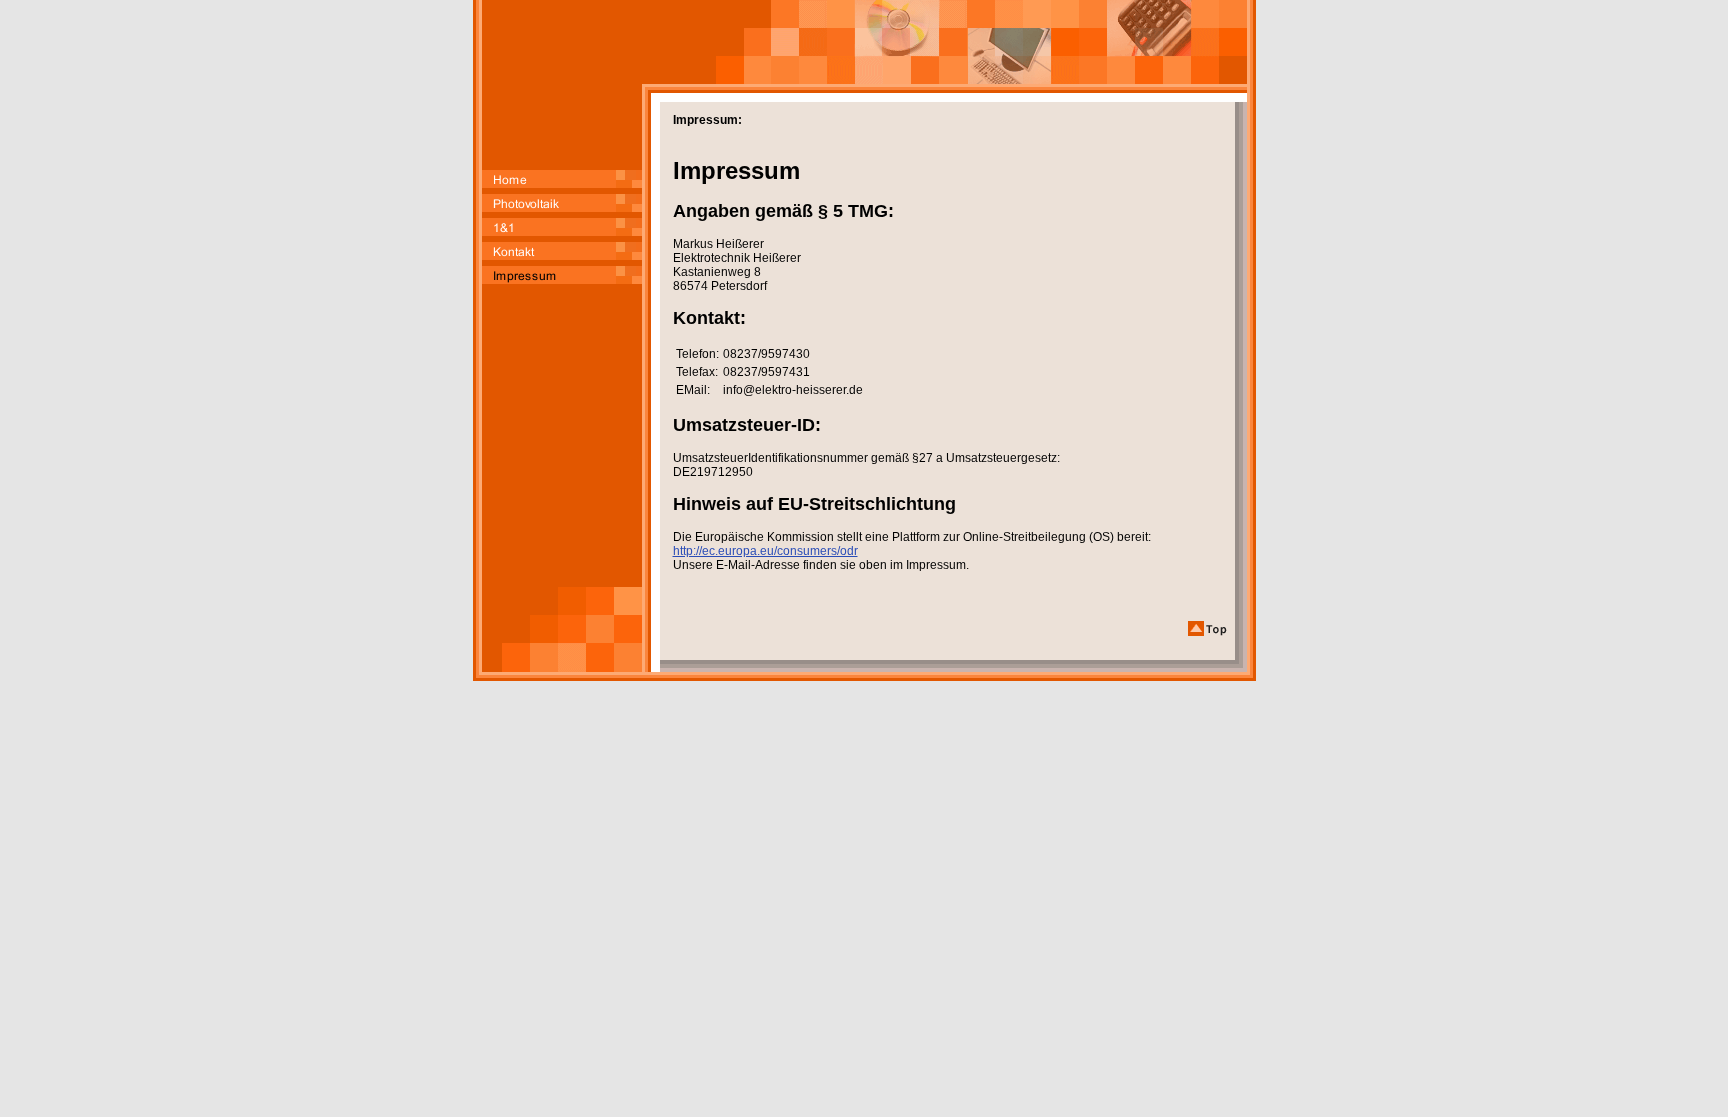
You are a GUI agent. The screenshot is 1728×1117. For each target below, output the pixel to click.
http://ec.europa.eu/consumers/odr (765, 551)
